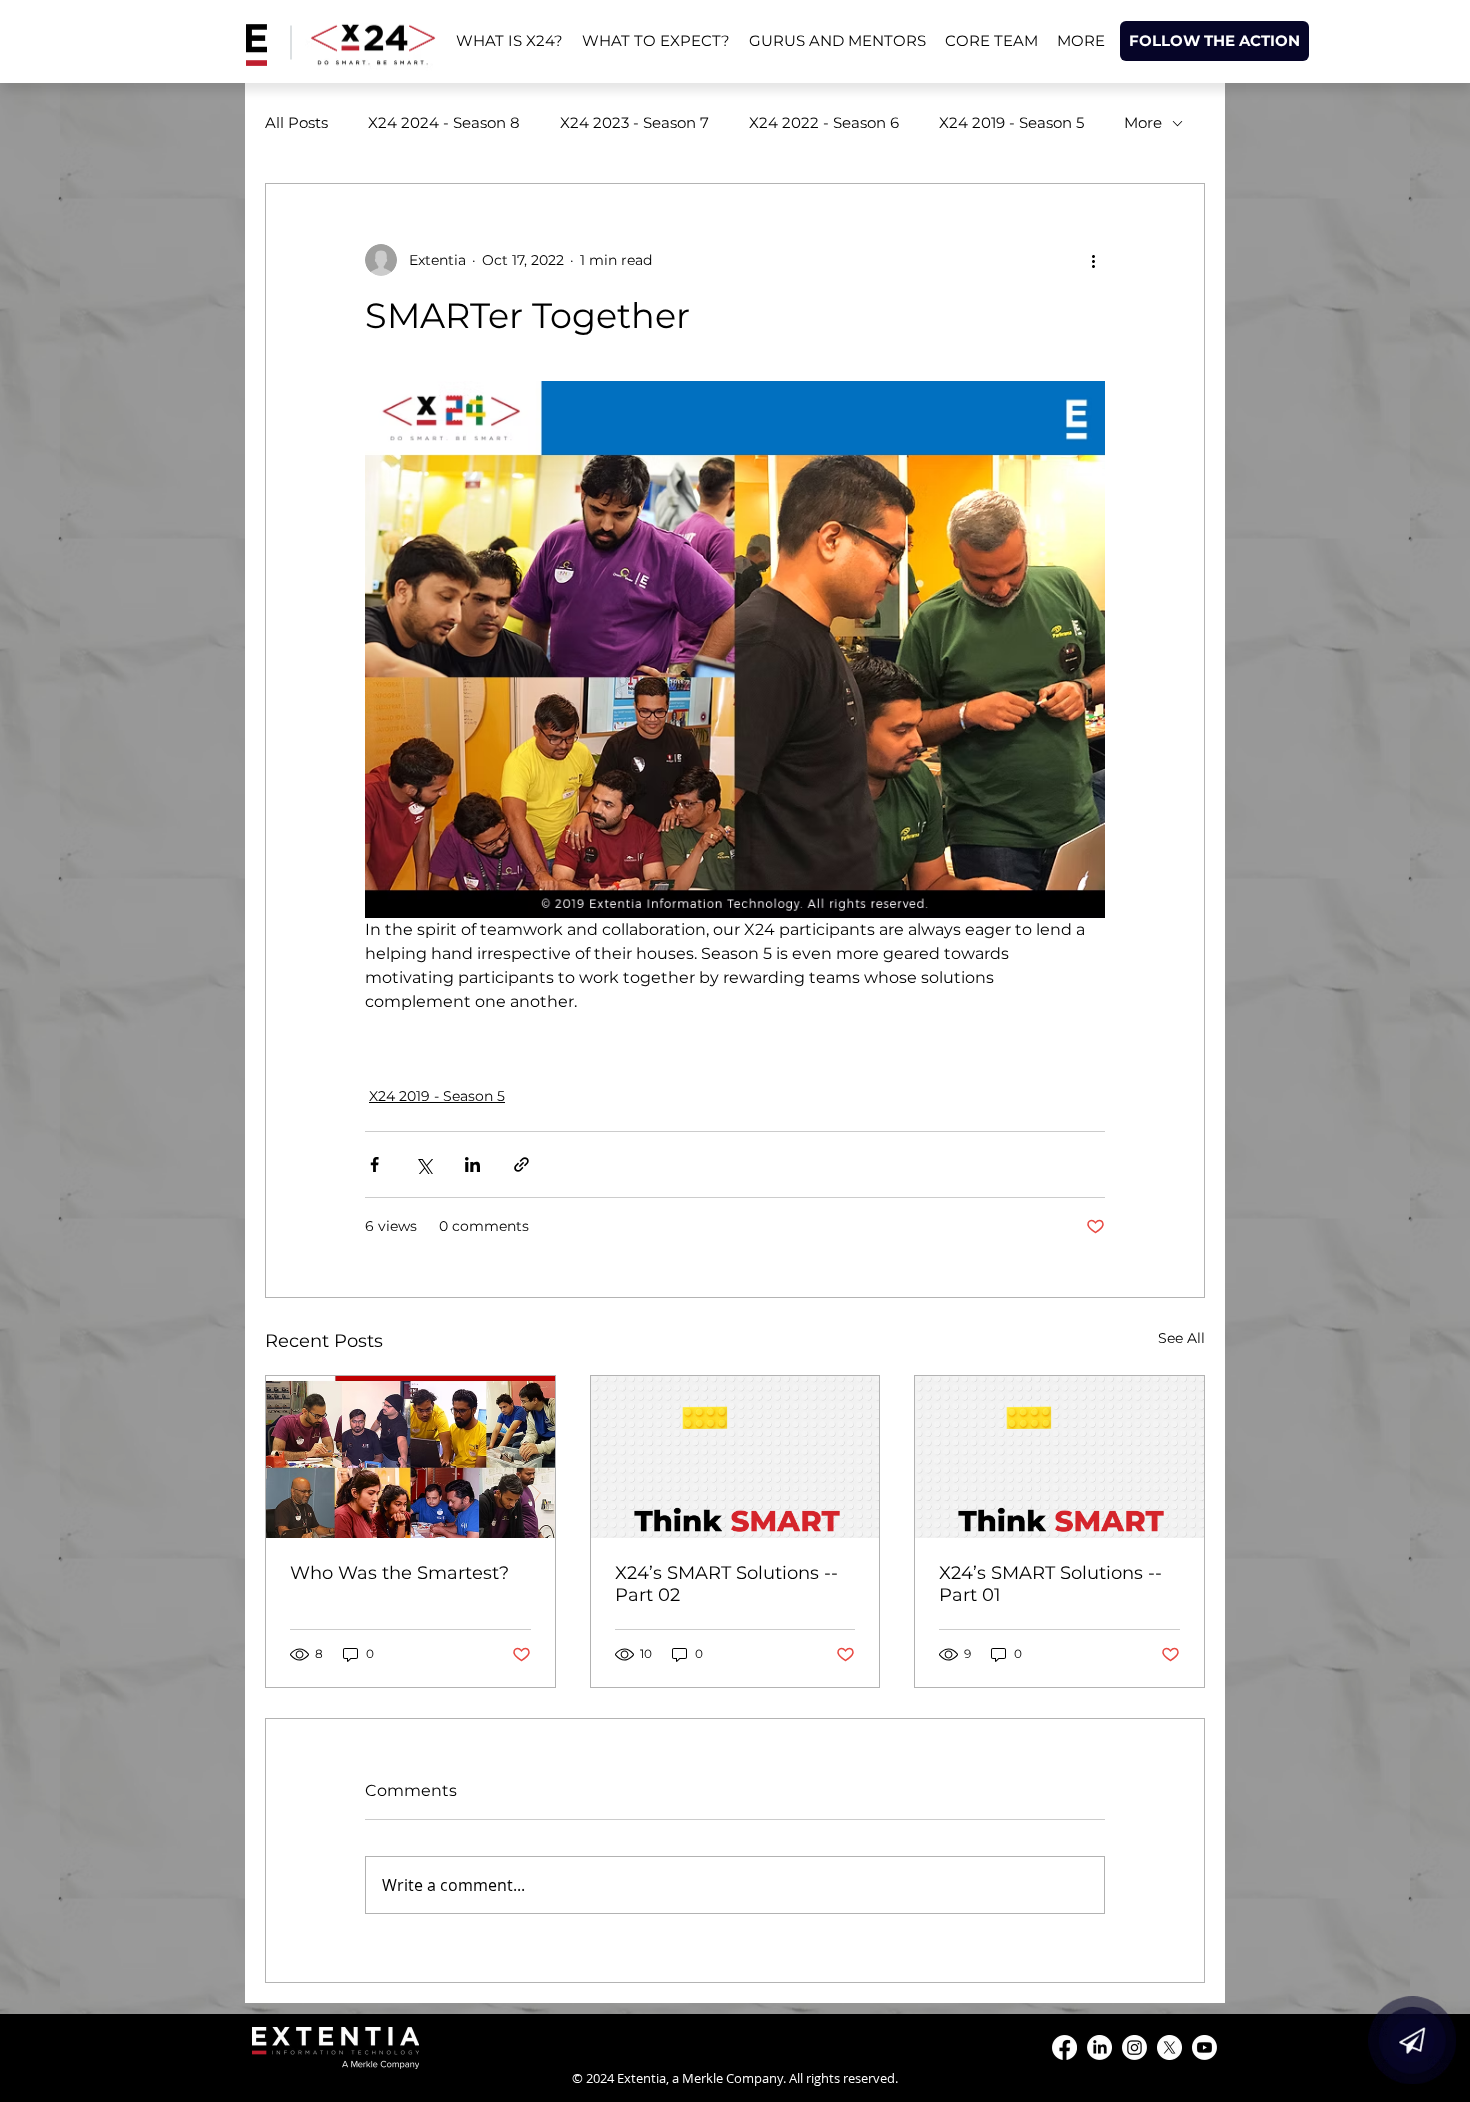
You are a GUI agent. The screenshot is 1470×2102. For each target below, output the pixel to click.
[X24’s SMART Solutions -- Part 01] (1059, 1457)
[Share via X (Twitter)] (423, 1164)
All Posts (296, 123)
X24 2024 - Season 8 (444, 123)
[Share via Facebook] (374, 1164)
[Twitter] (1169, 2047)
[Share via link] (521, 1164)
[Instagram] (1134, 2047)
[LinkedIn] (1099, 2047)
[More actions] (1093, 260)
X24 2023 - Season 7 (634, 123)
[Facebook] (1064, 2047)
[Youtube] (1204, 2047)
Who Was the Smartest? (399, 1573)
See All (1181, 1338)
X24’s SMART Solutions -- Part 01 (1050, 1584)
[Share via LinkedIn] (472, 1164)
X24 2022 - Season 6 (824, 123)
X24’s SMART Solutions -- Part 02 (726, 1584)
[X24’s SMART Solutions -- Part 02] (735, 1457)
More (1143, 123)
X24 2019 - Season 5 (1011, 123)
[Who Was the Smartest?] (410, 1457)
